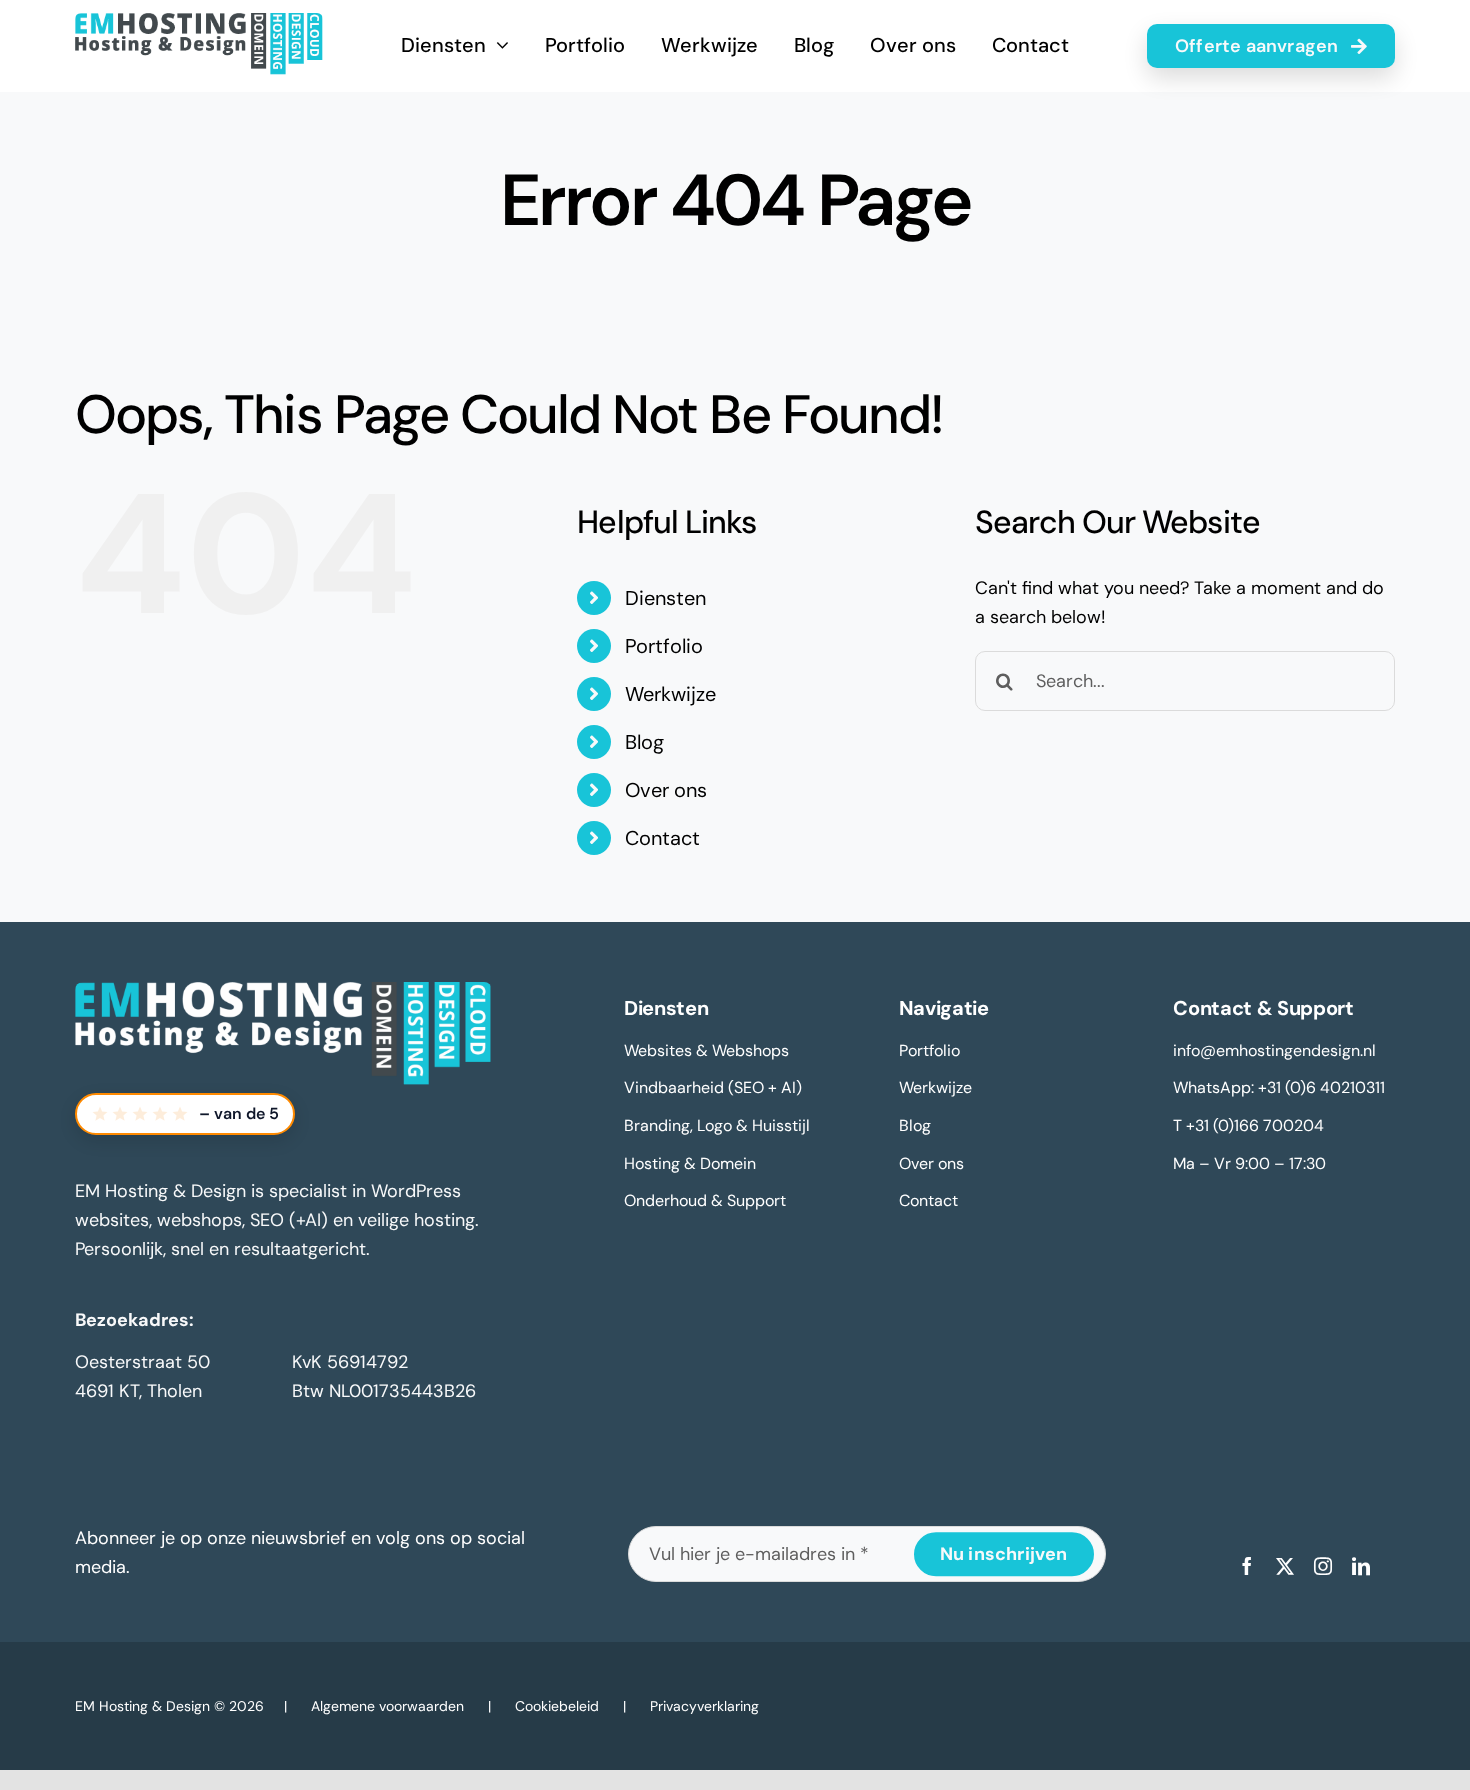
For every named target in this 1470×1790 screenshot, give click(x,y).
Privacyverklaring (704, 1706)
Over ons (666, 790)
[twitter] (1285, 1566)
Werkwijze (670, 694)
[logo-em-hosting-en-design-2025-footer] (283, 991)
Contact (662, 838)
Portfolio (664, 646)
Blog (644, 742)
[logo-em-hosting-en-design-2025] (199, 22)
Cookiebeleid (557, 1706)
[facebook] (1247, 1566)
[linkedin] (1361, 1566)
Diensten (665, 598)
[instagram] (1323, 1566)
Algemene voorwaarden (387, 1706)
